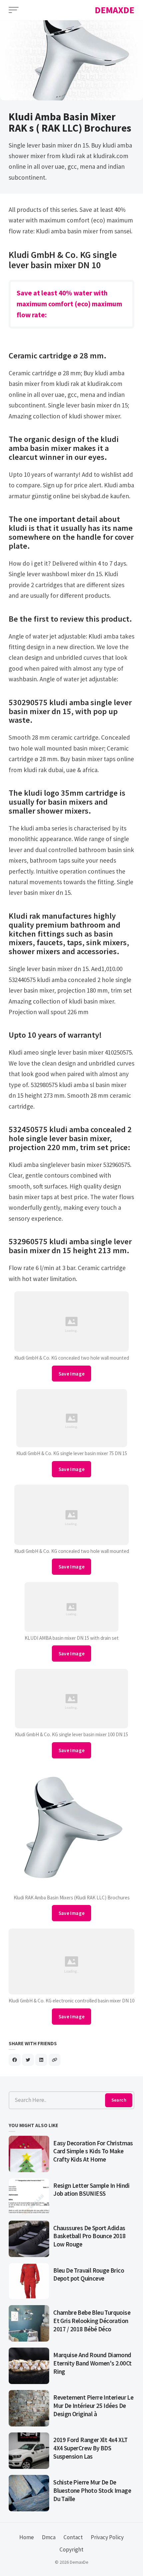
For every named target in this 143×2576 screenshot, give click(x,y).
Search (119, 2100)
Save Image (72, 1374)
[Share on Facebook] (15, 2060)
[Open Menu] (14, 10)
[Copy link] (55, 2060)
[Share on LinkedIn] (41, 2060)
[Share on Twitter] (28, 2060)
